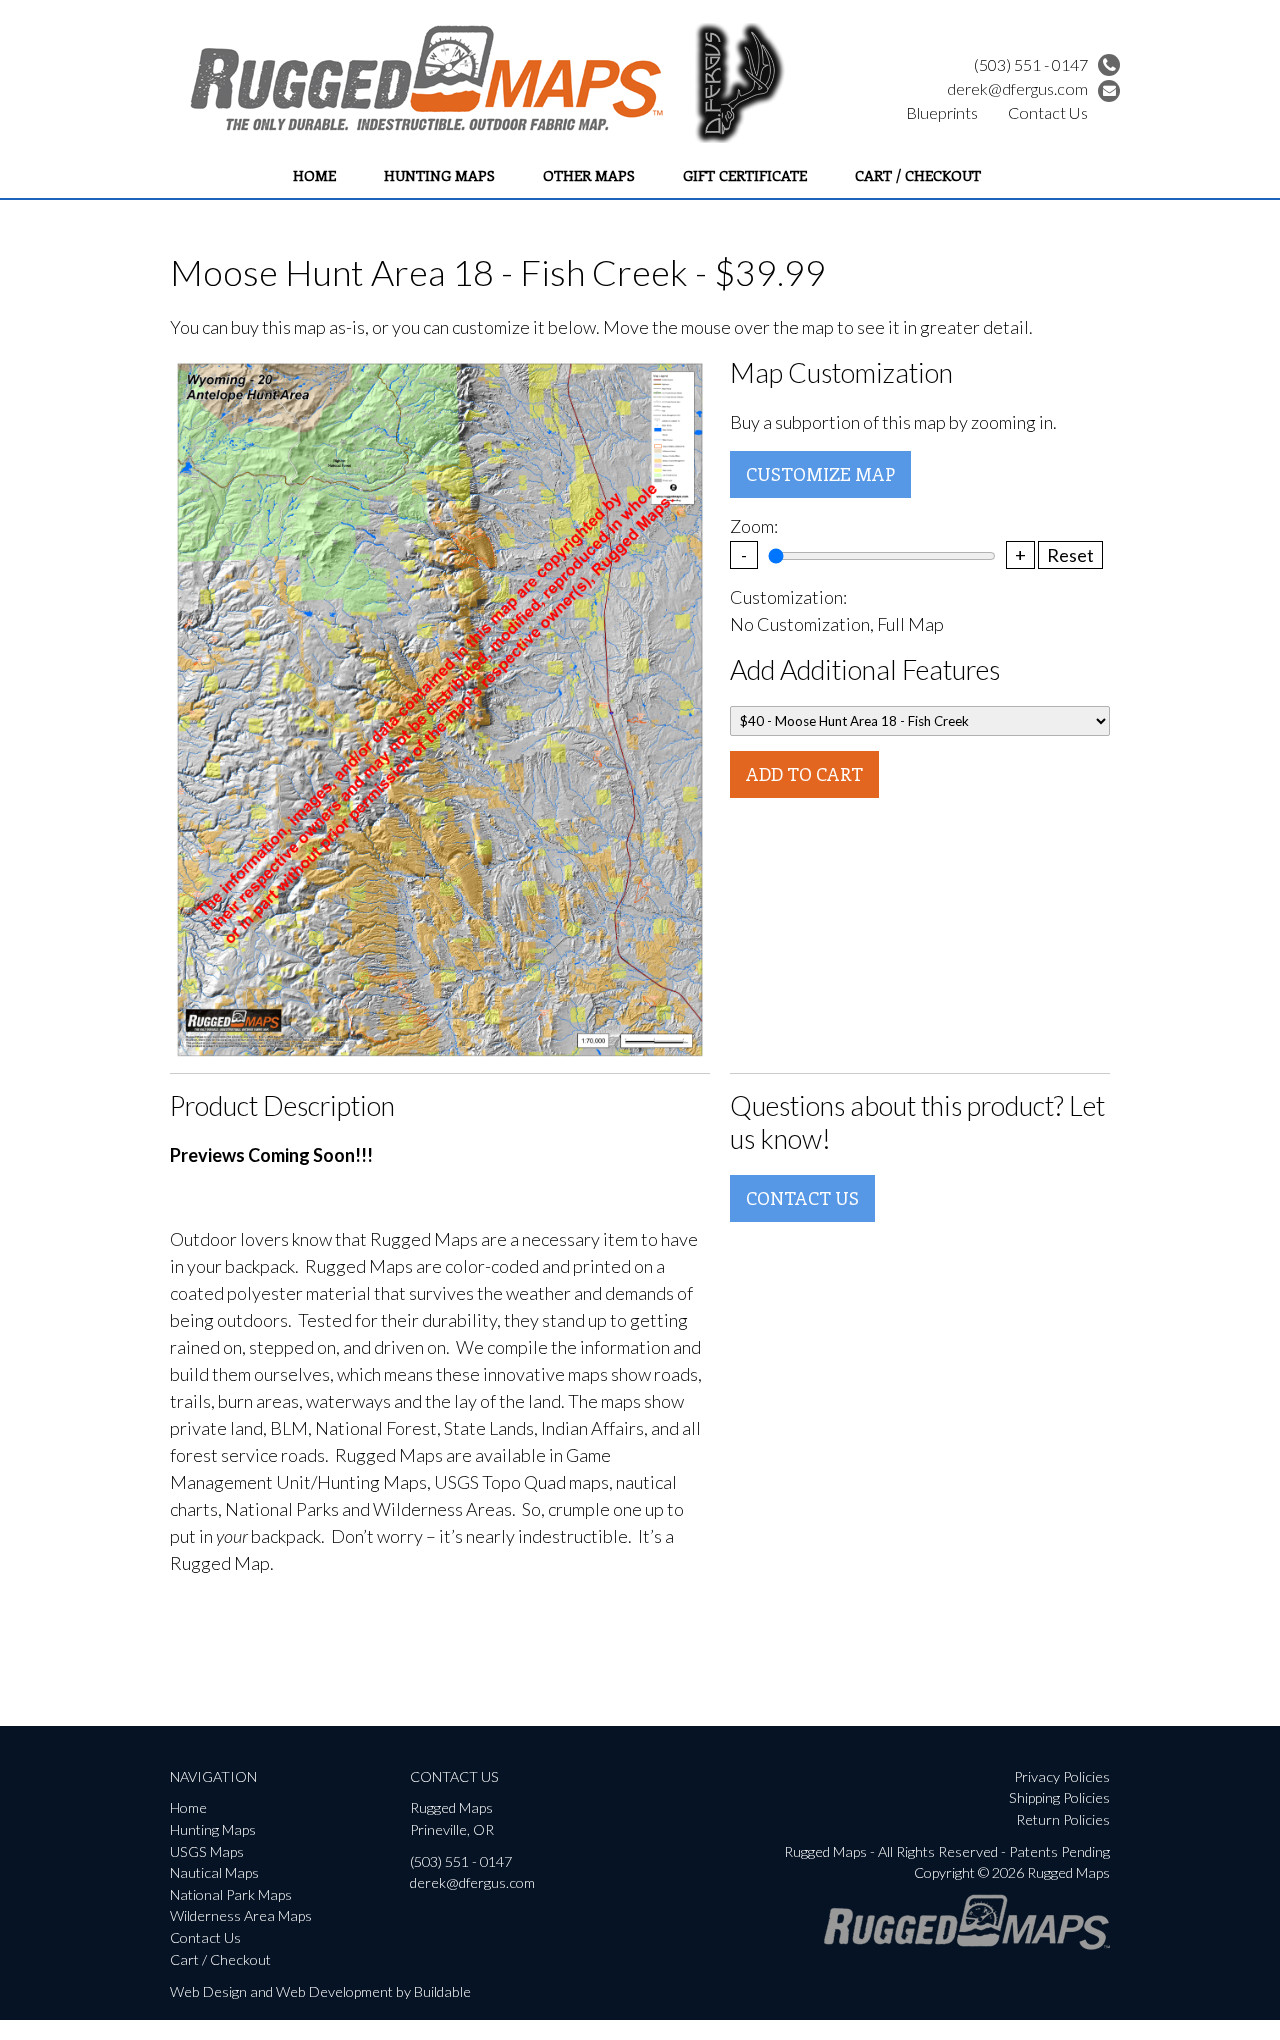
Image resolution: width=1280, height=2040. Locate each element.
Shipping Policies (1059, 1797)
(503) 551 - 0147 (1031, 64)
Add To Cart (804, 774)
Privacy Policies (1062, 1776)
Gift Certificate (745, 175)
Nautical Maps (214, 1872)
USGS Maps (207, 1851)
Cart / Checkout (918, 175)
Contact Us (1048, 112)
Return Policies (1063, 1819)
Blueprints (942, 112)
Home (314, 175)
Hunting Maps (439, 175)
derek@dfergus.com (1017, 88)
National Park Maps (231, 1894)
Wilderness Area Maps (241, 1915)
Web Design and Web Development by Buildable (320, 1991)
